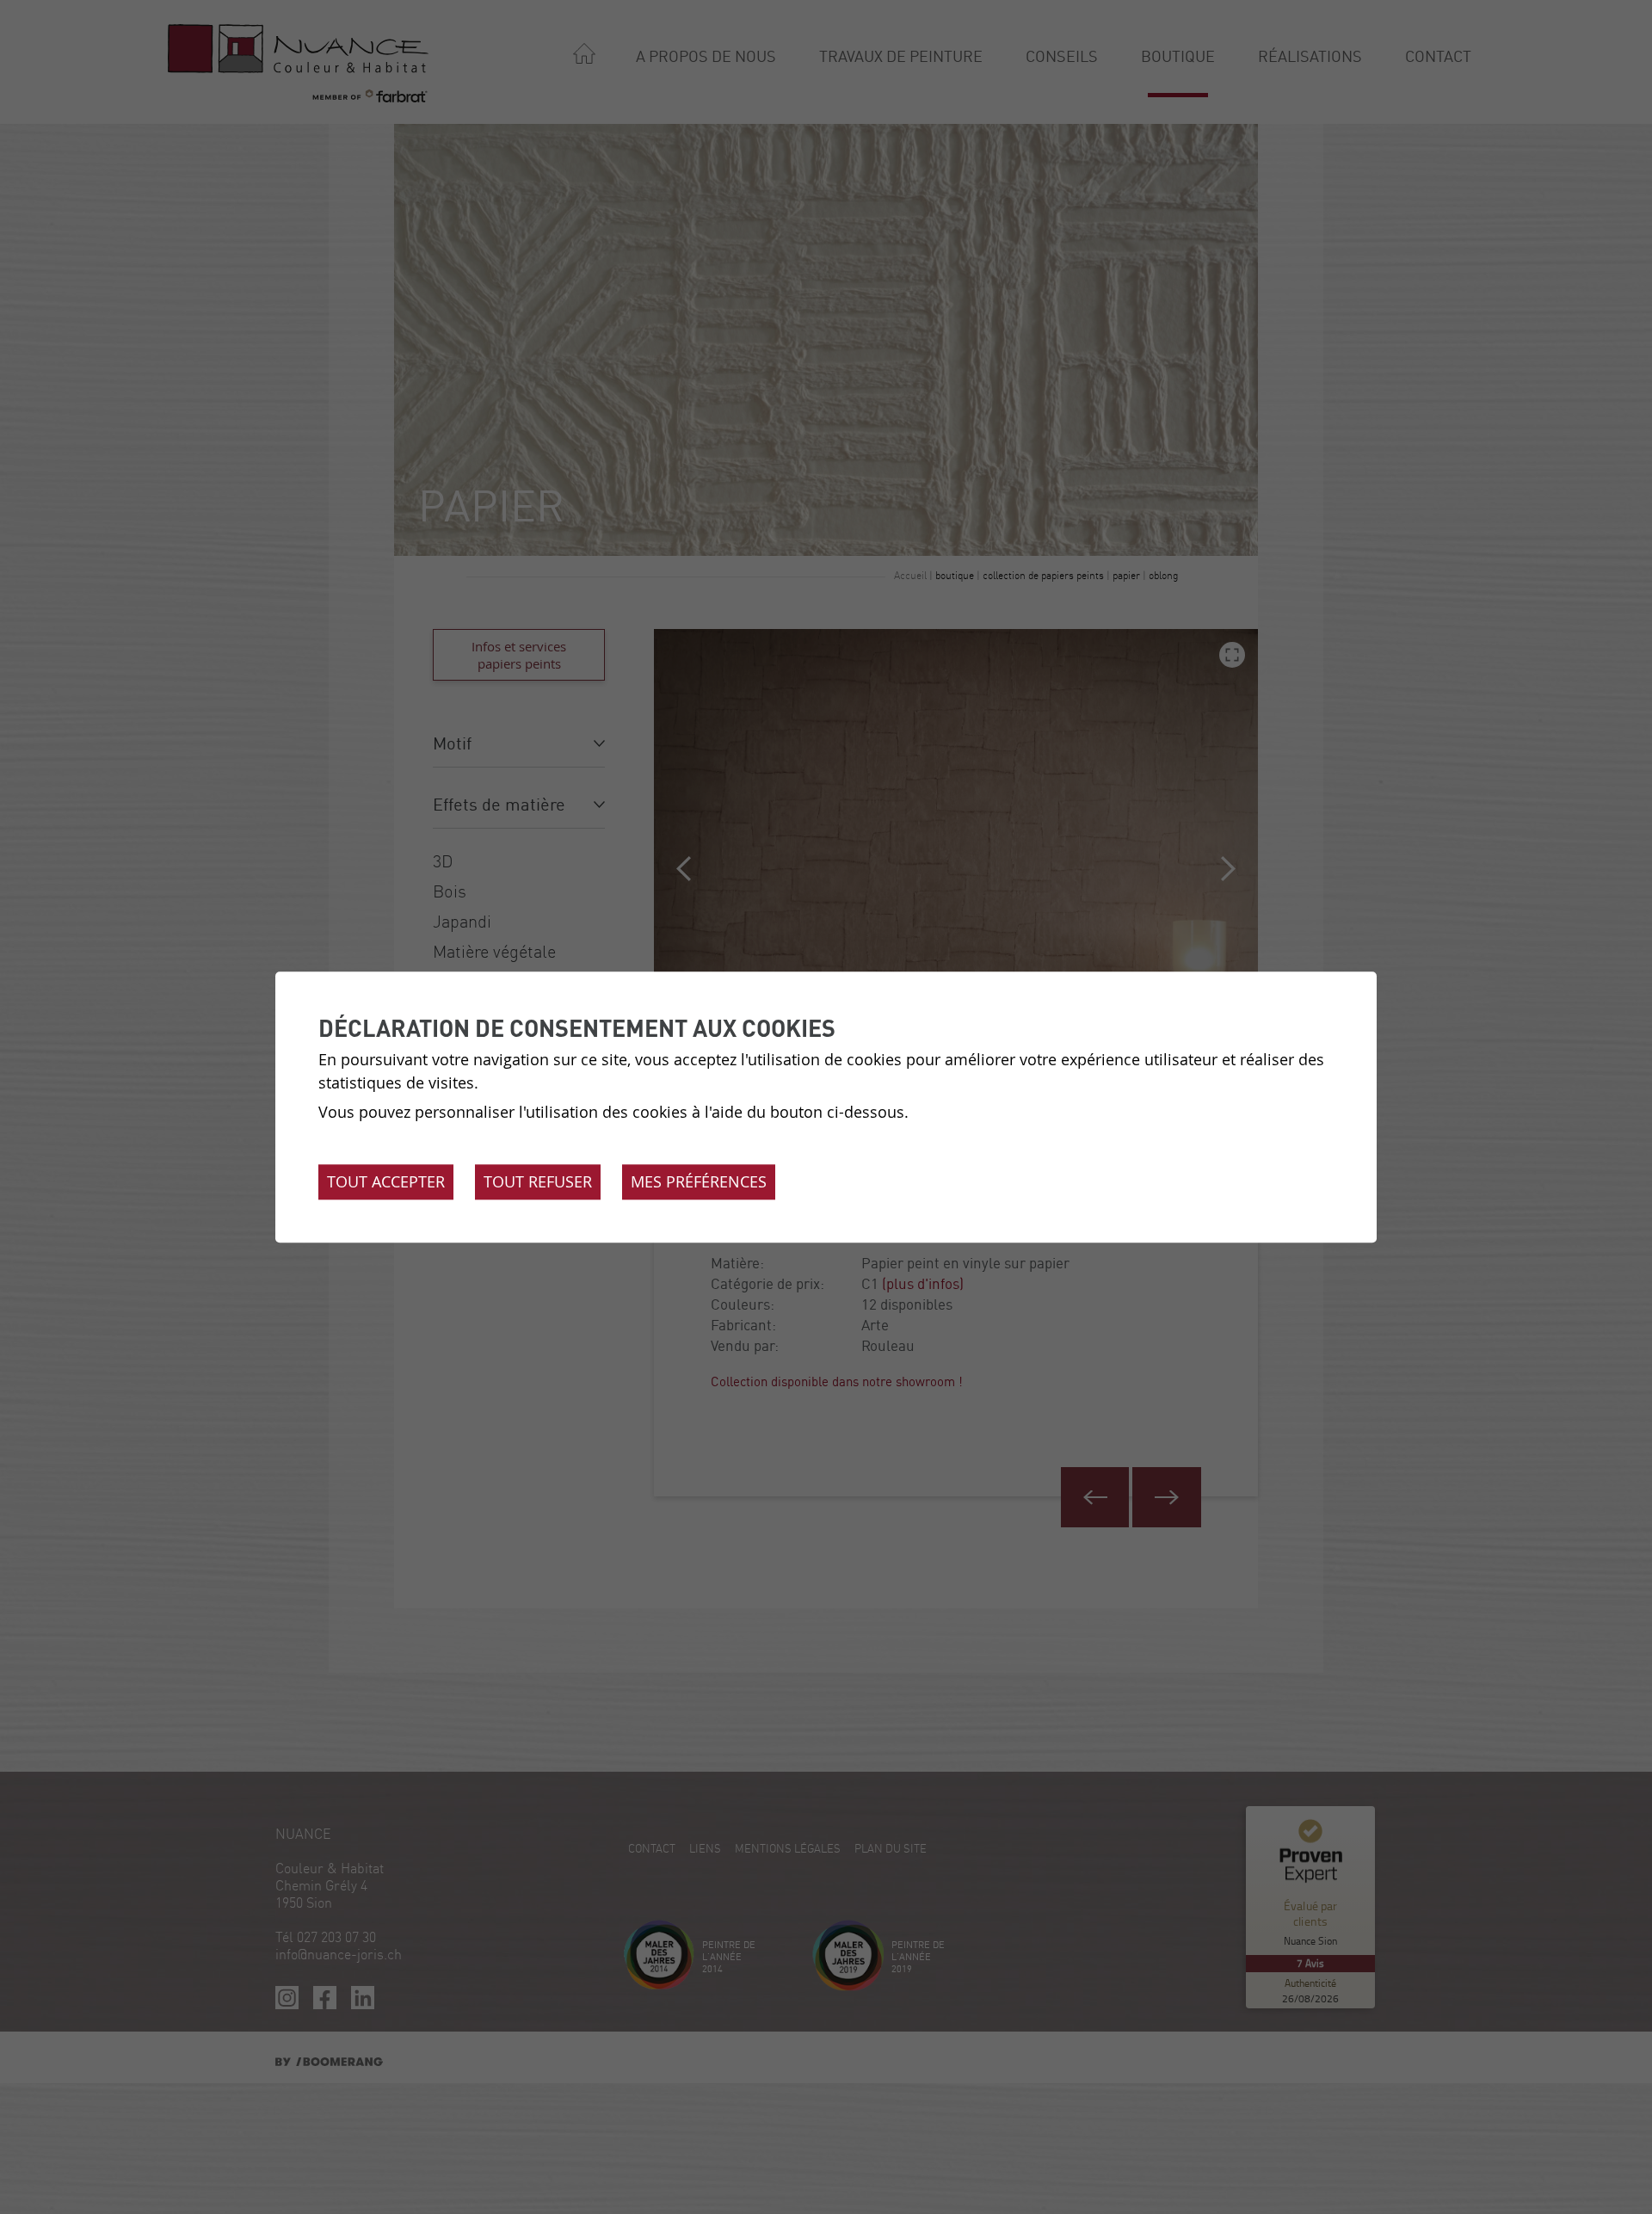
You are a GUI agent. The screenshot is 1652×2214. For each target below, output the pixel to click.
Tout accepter (386, 1181)
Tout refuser (538, 1181)
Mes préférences (699, 1181)
